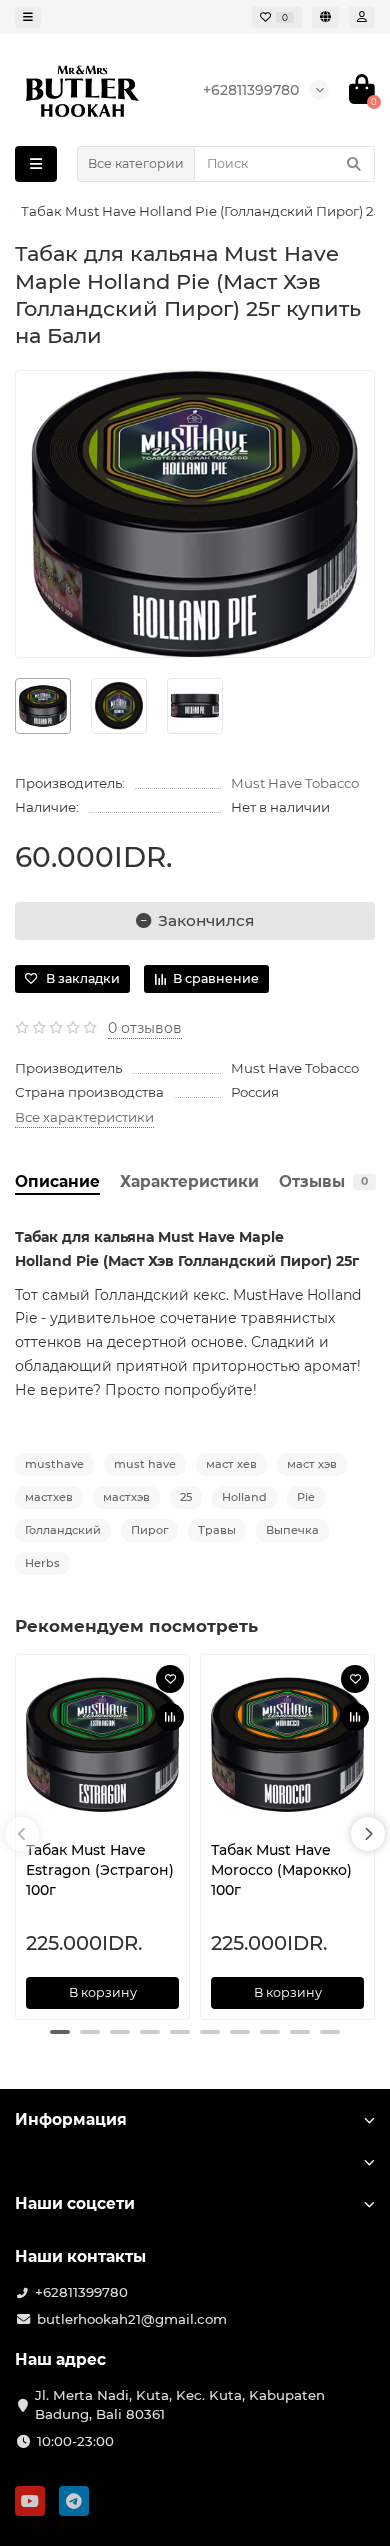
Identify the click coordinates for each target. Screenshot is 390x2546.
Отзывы (323, 1181)
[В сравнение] (170, 1717)
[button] (60, 2032)
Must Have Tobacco (295, 783)
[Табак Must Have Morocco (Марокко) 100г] (287, 1745)
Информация (71, 2119)
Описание (57, 1181)
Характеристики (189, 1181)
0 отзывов (145, 1028)
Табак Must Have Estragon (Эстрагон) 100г (100, 1870)
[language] (325, 17)
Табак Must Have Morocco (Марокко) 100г (281, 1870)
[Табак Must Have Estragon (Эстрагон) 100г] (102, 1745)
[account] (362, 17)
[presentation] (22, 1834)
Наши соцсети (75, 2203)
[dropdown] (28, 17)
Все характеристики (84, 1117)
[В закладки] (170, 1679)
